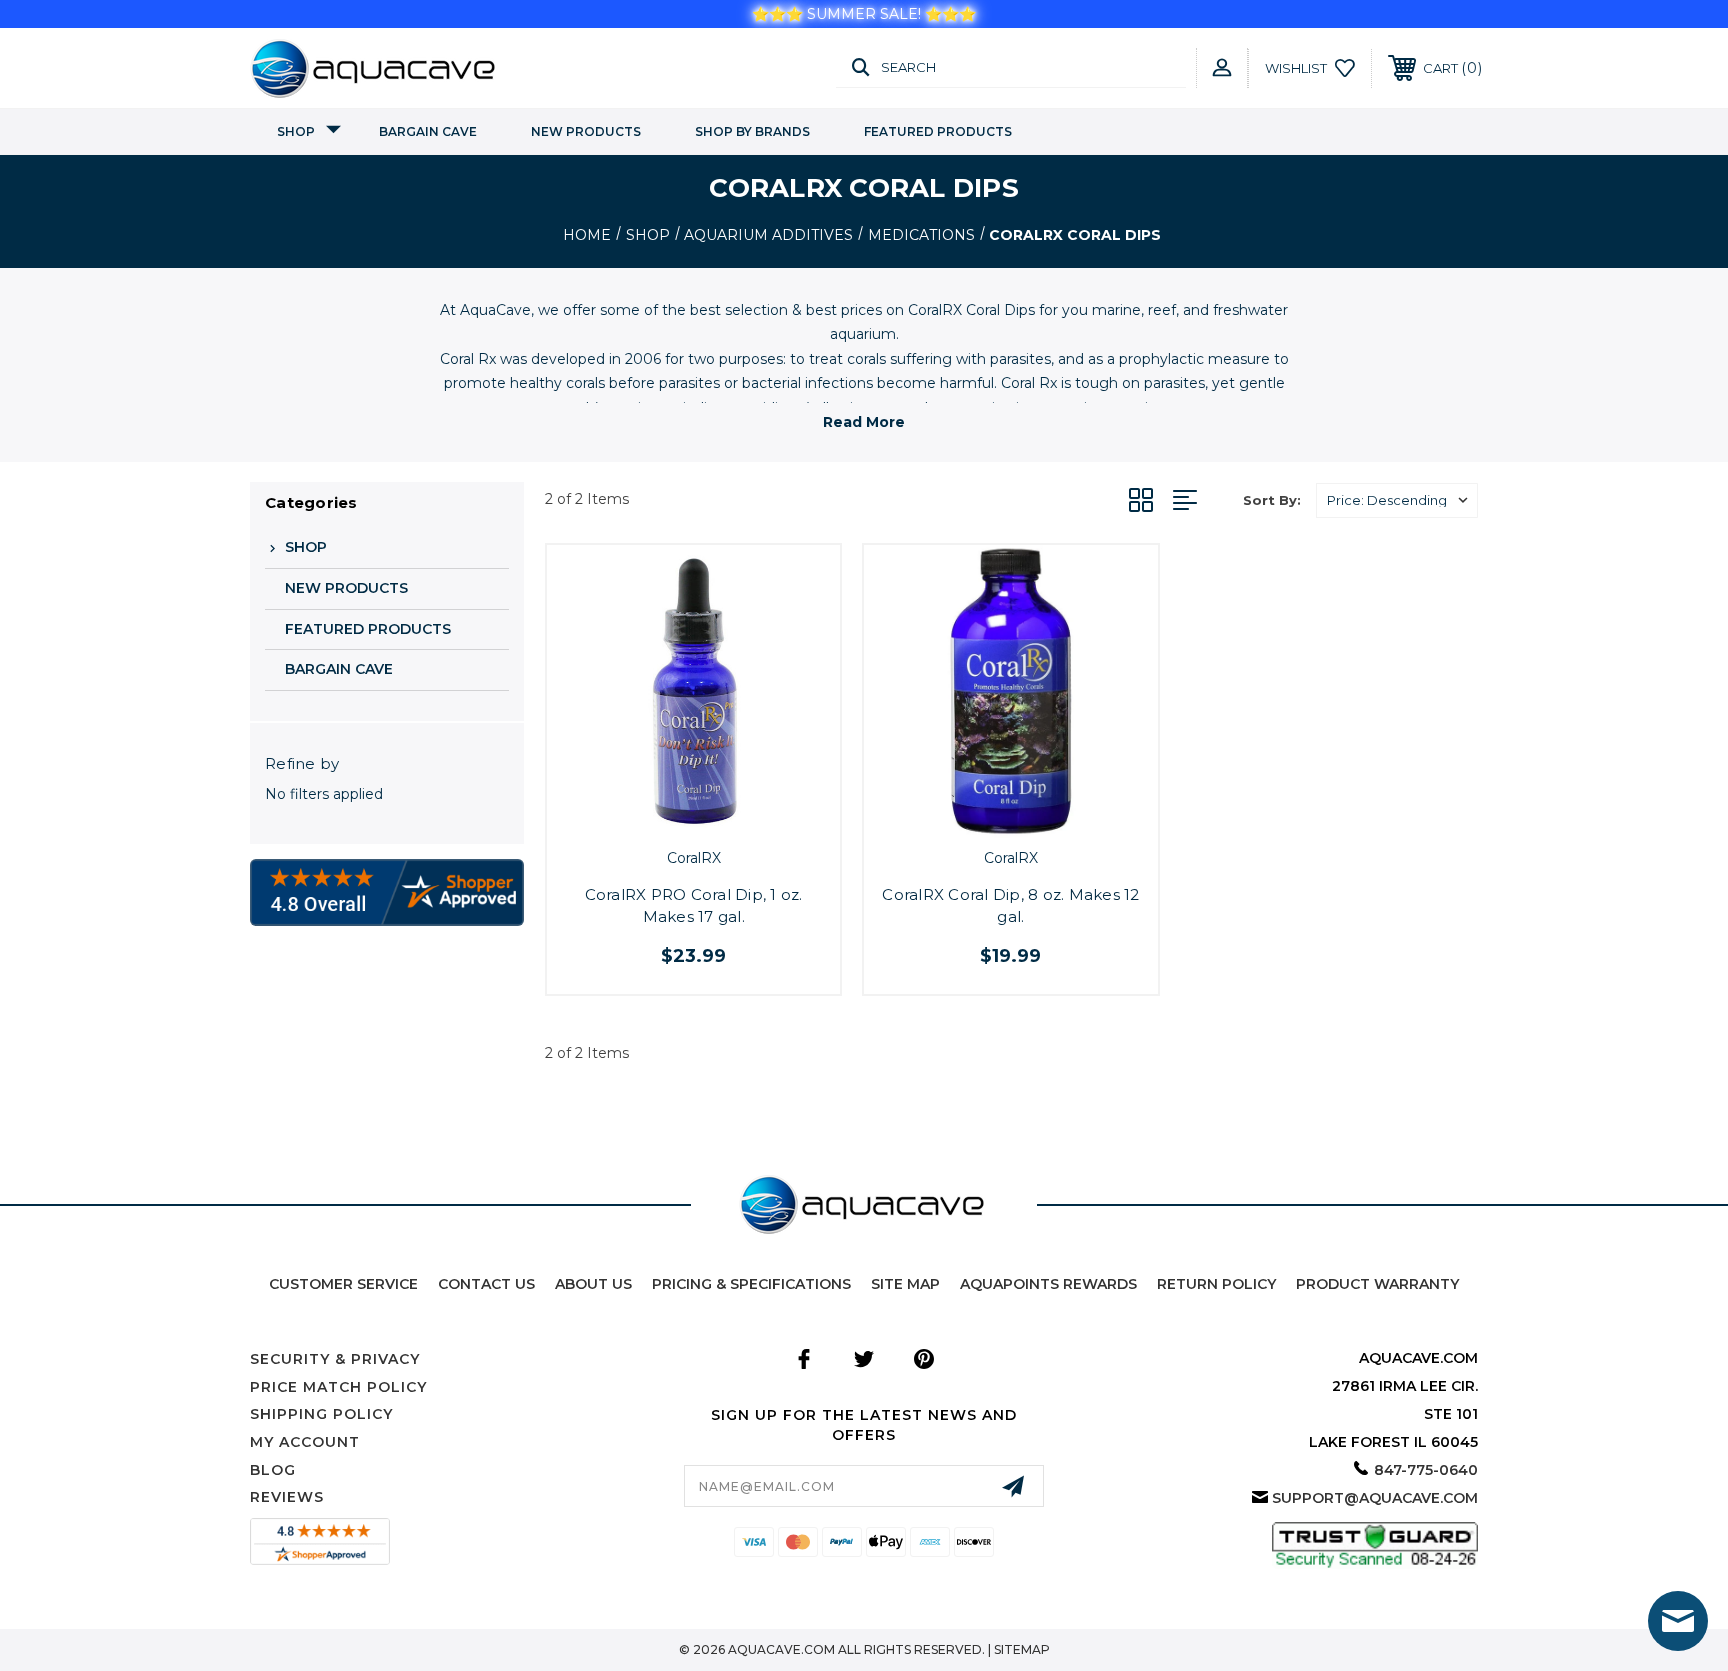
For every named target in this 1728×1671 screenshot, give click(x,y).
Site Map (905, 1284)
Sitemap (1022, 1649)
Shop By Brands (752, 131)
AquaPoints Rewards (1048, 1284)
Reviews (287, 1497)
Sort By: (1272, 500)
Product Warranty (1377, 1284)
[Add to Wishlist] (716, 814)
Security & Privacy (335, 1359)
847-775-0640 (1426, 1470)
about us (593, 1284)
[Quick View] (671, 814)
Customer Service (343, 1284)
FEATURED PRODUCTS (938, 131)
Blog (273, 1470)
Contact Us (486, 1284)
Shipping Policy (321, 1414)
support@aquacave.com (1375, 1498)
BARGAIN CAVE (428, 131)
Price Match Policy (338, 1387)
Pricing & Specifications (751, 1284)
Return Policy (1216, 1284)
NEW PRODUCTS (586, 131)
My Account (305, 1442)
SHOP (296, 131)
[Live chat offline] (1678, 1621)
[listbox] (1397, 500)
